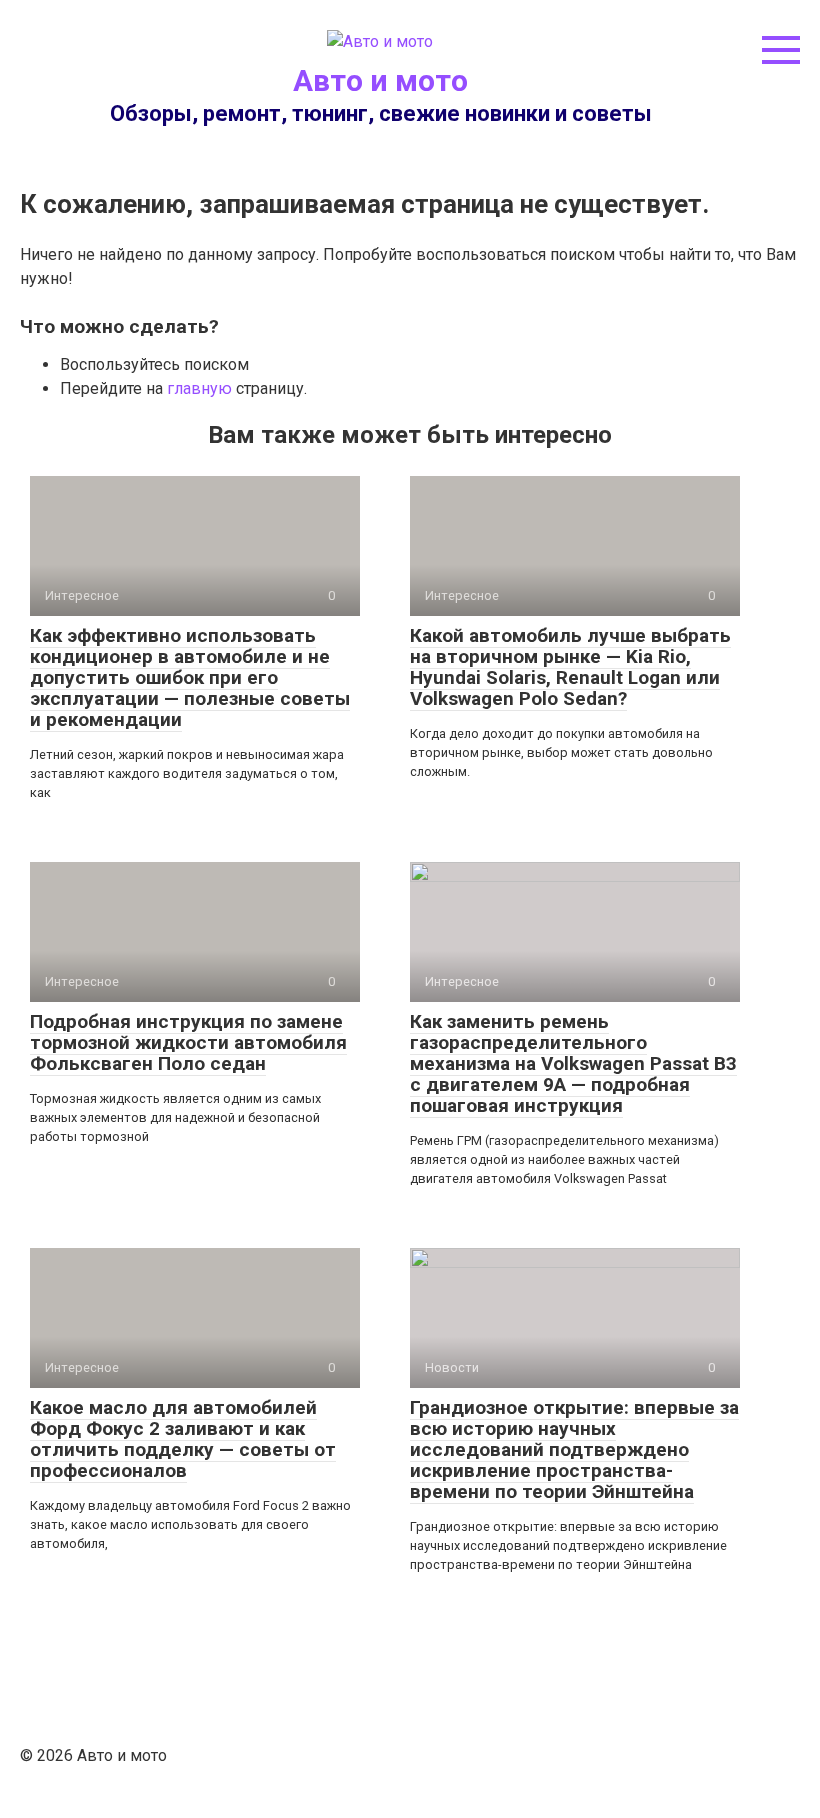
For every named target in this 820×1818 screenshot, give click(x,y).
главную (199, 388)
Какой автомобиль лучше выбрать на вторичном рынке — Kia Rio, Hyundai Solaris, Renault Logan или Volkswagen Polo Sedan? (570, 667)
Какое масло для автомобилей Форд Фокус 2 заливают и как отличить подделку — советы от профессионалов (183, 1439)
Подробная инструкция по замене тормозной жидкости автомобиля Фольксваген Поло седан (188, 1042)
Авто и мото (380, 80)
